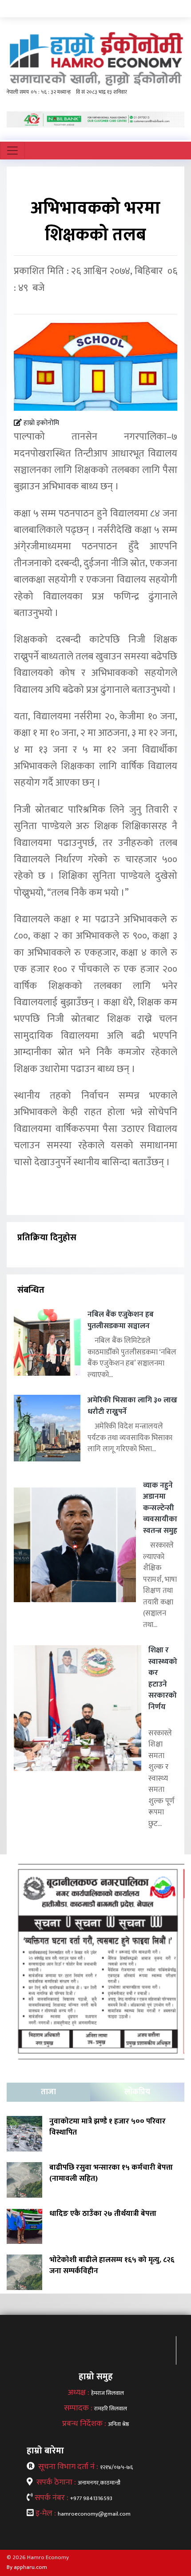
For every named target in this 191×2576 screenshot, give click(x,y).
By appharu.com (27, 2567)
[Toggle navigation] (12, 151)
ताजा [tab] (48, 2092)
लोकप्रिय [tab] (137, 2092)
